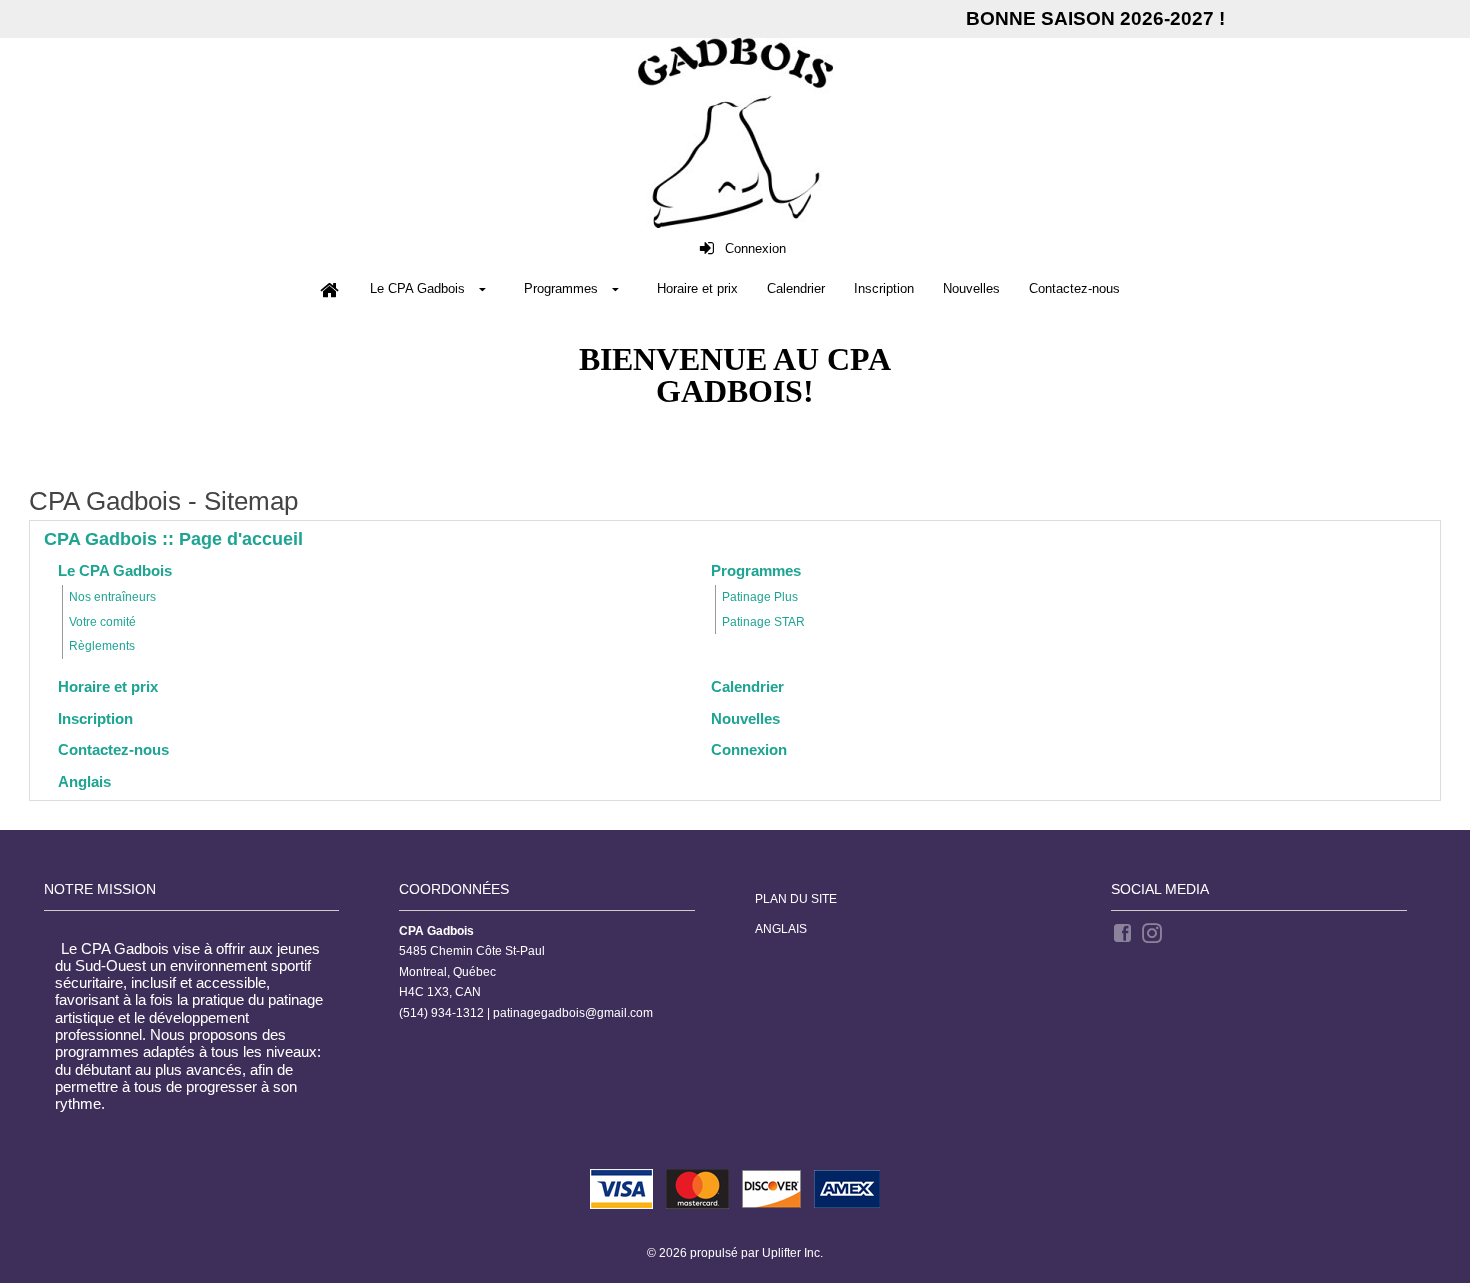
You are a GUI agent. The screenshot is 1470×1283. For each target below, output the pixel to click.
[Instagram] (1153, 932)
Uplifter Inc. (792, 1253)
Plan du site (796, 899)
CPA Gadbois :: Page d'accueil (173, 539)
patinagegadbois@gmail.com (573, 1013)
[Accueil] (329, 290)
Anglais (781, 929)
